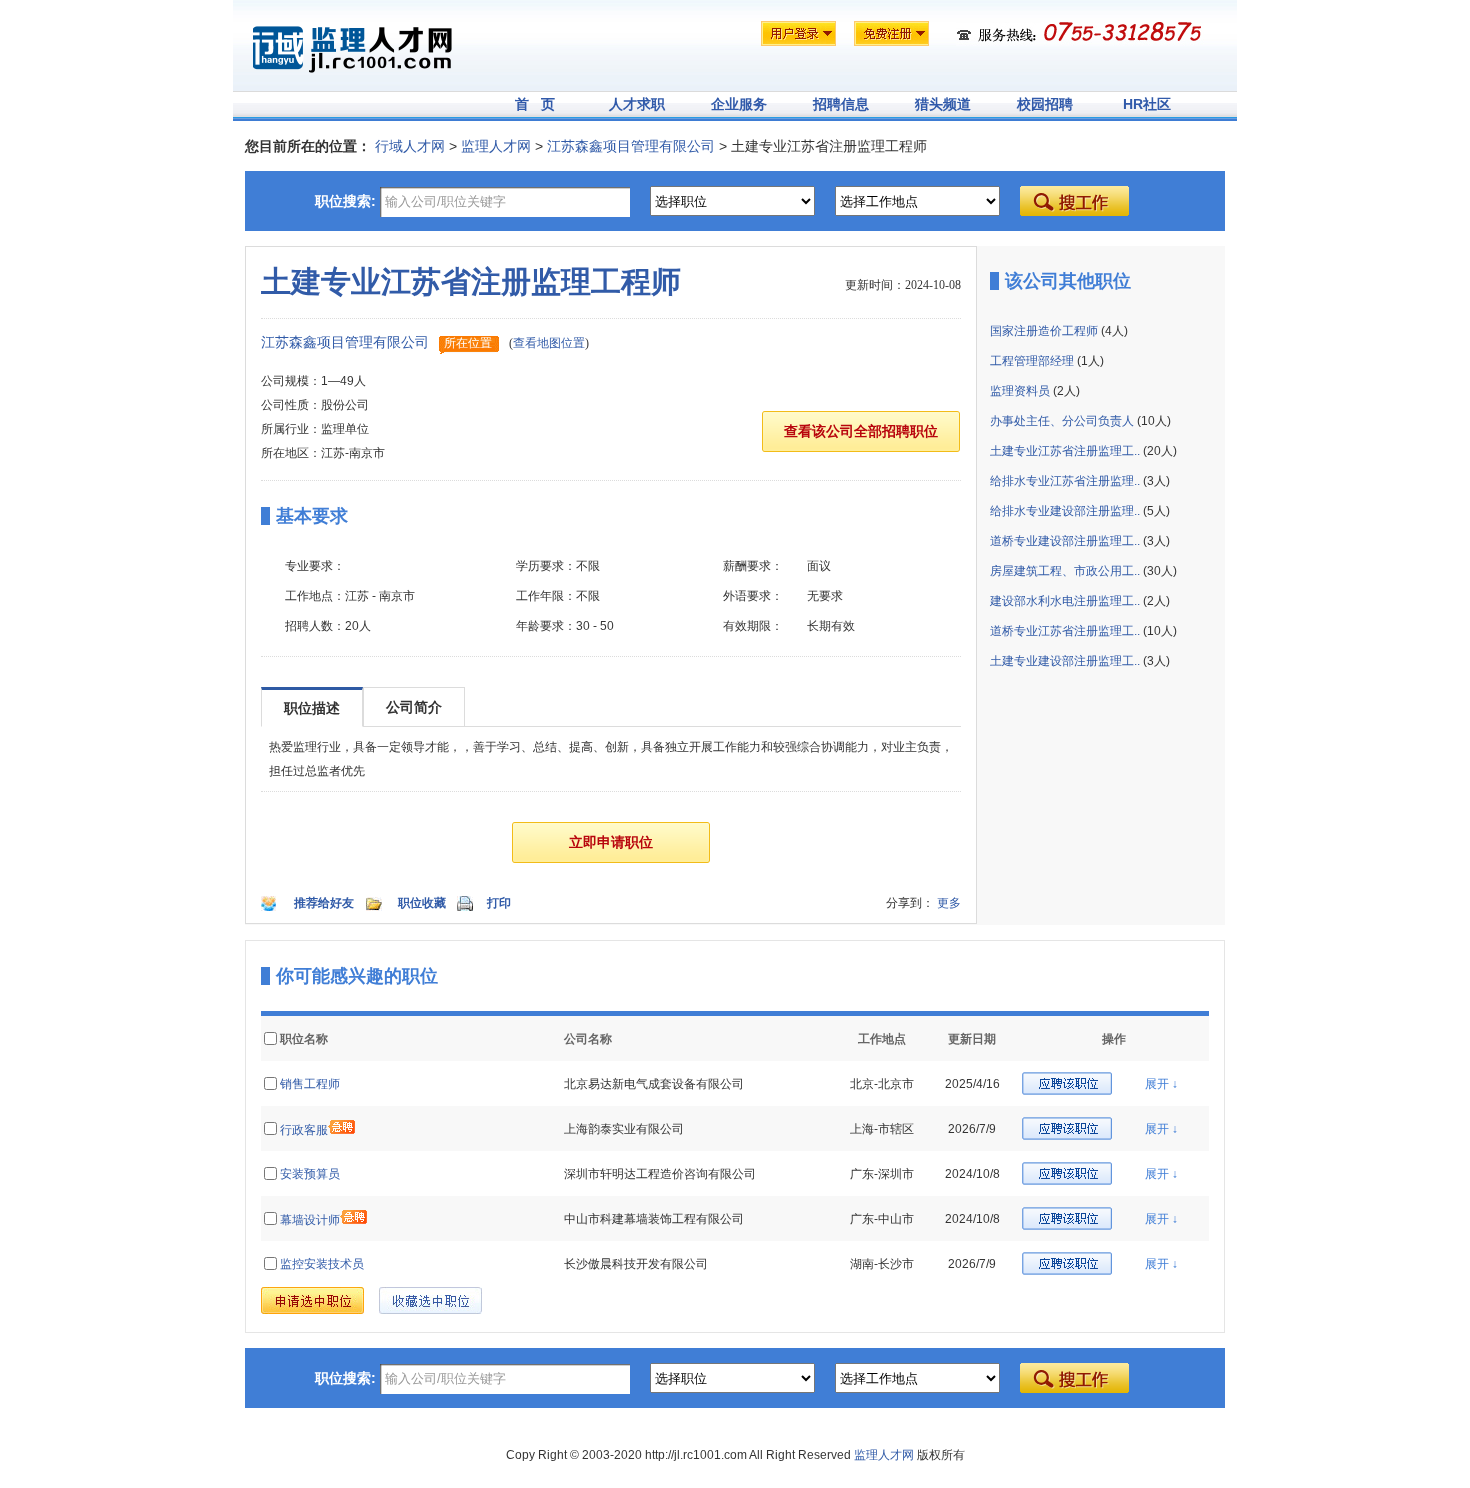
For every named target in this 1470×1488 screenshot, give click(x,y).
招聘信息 (841, 104)
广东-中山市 (882, 1219)
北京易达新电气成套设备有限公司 (654, 1084)
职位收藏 (422, 903)
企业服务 (739, 104)
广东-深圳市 (882, 1174)
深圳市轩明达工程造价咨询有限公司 (660, 1174)
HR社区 (1147, 104)
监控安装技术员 (322, 1264)
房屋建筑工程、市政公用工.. (1065, 571)
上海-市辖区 (882, 1129)
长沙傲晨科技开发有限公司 (636, 1264)
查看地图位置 (549, 343)
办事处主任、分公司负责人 (1062, 421)
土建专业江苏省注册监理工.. (1065, 451)
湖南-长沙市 (882, 1264)
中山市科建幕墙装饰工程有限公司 (654, 1219)
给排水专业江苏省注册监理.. (1065, 481)
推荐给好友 (324, 903)
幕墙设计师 (310, 1220)
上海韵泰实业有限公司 (624, 1129)
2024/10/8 (972, 1174)
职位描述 (312, 708)
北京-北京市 (882, 1084)
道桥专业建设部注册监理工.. (1065, 541)
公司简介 (414, 707)
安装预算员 (310, 1174)
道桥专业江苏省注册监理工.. (1065, 631)
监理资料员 (1020, 391)
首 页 (535, 104)
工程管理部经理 (1032, 361)
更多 (949, 903)
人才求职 (637, 104)
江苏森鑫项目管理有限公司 (631, 146)
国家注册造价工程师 (1044, 331)
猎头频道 (943, 104)
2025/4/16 (972, 1084)
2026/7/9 (972, 1129)
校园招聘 (1045, 104)
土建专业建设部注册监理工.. (1065, 661)
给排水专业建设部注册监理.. (1065, 511)
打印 (499, 903)
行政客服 (304, 1130)
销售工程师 (310, 1084)
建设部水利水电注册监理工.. (1065, 601)
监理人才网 (496, 146)
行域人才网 (410, 146)
